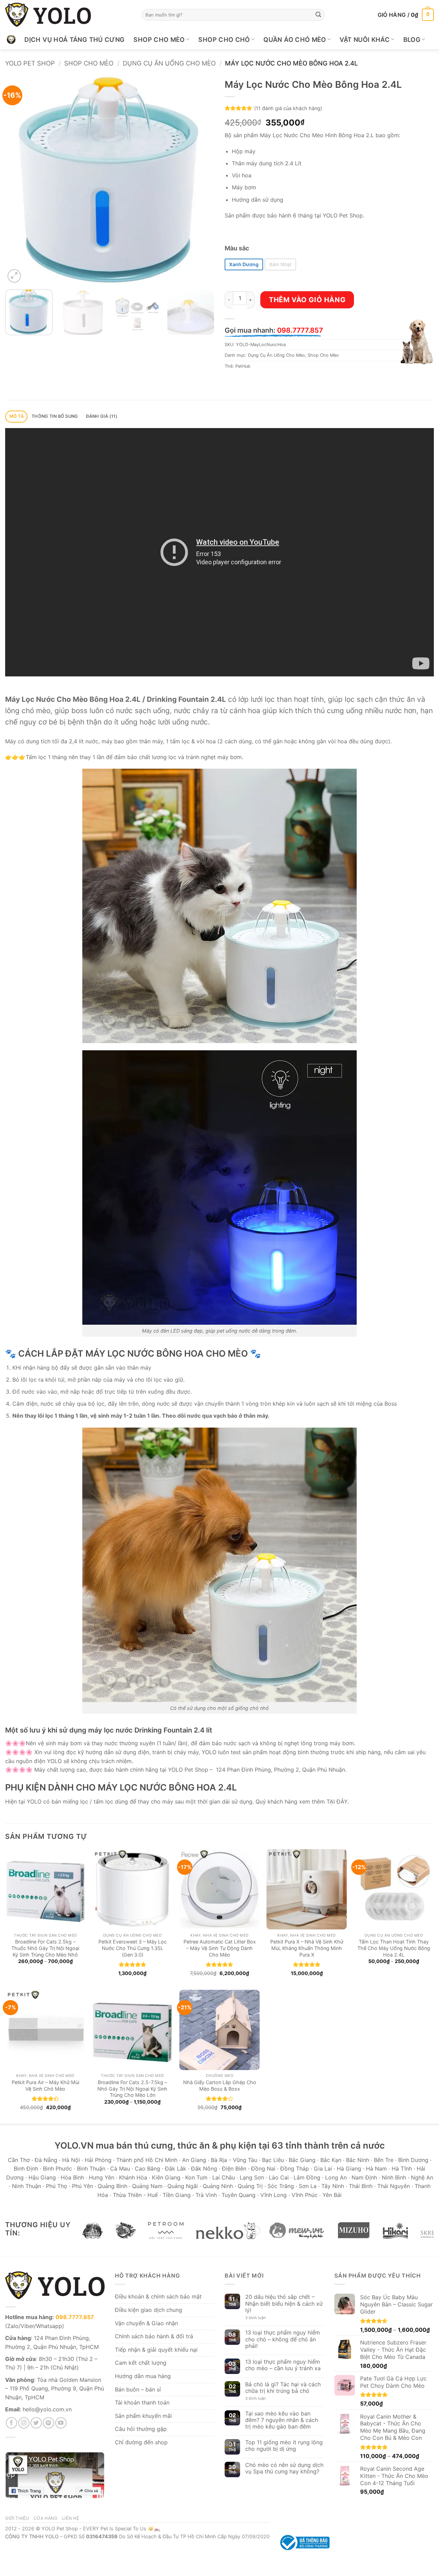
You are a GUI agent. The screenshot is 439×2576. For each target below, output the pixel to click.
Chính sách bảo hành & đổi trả (154, 2336)
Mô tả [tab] (16, 416)
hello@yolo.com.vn (47, 2409)
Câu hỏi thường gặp (141, 2429)
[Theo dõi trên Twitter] (36, 2423)
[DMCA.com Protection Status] (382, 2542)
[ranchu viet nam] (126, 2231)
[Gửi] (318, 15)
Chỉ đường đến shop (141, 2442)
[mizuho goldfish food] (354, 2231)
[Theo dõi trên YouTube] (61, 2423)
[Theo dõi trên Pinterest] (49, 2423)
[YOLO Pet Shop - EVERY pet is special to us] (48, 15)
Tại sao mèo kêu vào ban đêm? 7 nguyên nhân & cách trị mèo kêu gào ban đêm (282, 2420)
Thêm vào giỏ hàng (307, 300)
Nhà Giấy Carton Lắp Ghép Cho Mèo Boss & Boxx (220, 2085)
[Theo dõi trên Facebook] (11, 2423)
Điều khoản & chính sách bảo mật (158, 2296)
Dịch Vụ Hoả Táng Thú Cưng (74, 39)
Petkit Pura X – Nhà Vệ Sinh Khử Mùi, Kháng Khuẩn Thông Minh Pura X (307, 1948)
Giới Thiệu (17, 2518)
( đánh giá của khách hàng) (288, 108)
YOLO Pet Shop (30, 63)
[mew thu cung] (297, 2231)
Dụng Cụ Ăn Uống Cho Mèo (169, 63)
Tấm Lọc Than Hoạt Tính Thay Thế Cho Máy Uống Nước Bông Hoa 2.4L (394, 1948)
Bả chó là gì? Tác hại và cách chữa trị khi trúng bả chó (283, 2388)
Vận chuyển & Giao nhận (146, 2323)
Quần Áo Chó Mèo (295, 39)
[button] (406, 15)
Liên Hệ (70, 2518)
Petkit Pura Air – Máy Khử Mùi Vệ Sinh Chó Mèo (45, 2085)
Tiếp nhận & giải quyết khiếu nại (156, 2350)
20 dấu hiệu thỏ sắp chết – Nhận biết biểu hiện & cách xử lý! (284, 2303)
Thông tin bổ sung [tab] (55, 416)
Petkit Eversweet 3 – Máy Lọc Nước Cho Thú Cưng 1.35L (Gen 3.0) (133, 1948)
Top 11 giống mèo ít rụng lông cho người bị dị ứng (284, 2446)
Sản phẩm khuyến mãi (143, 2416)
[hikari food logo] (395, 2231)
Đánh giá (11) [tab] (102, 416)
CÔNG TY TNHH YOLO (32, 2536)
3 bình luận (260, 2318)
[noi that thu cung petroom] (166, 2231)
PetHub (243, 366)
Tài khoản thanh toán (142, 2402)
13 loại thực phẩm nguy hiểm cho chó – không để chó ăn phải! (283, 2339)
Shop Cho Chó (224, 39)
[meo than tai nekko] (226, 2231)
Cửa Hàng (46, 2518)
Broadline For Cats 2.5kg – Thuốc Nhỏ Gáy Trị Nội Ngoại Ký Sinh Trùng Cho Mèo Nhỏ (45, 1948)
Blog (412, 39)
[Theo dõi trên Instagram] (24, 2423)
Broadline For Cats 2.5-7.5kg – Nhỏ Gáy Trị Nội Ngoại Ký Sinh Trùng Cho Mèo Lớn (132, 2089)
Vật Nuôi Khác (365, 39)
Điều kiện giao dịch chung (149, 2310)
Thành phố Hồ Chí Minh (147, 2160)
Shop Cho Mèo (159, 39)
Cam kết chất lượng (141, 2363)
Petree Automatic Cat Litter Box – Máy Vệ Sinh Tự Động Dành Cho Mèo (220, 1948)
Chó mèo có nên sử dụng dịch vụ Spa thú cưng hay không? (284, 2468)
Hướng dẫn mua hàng (143, 2376)
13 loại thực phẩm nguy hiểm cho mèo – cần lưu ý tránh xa (283, 2365)
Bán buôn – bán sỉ (138, 2389)
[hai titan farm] (92, 2231)
